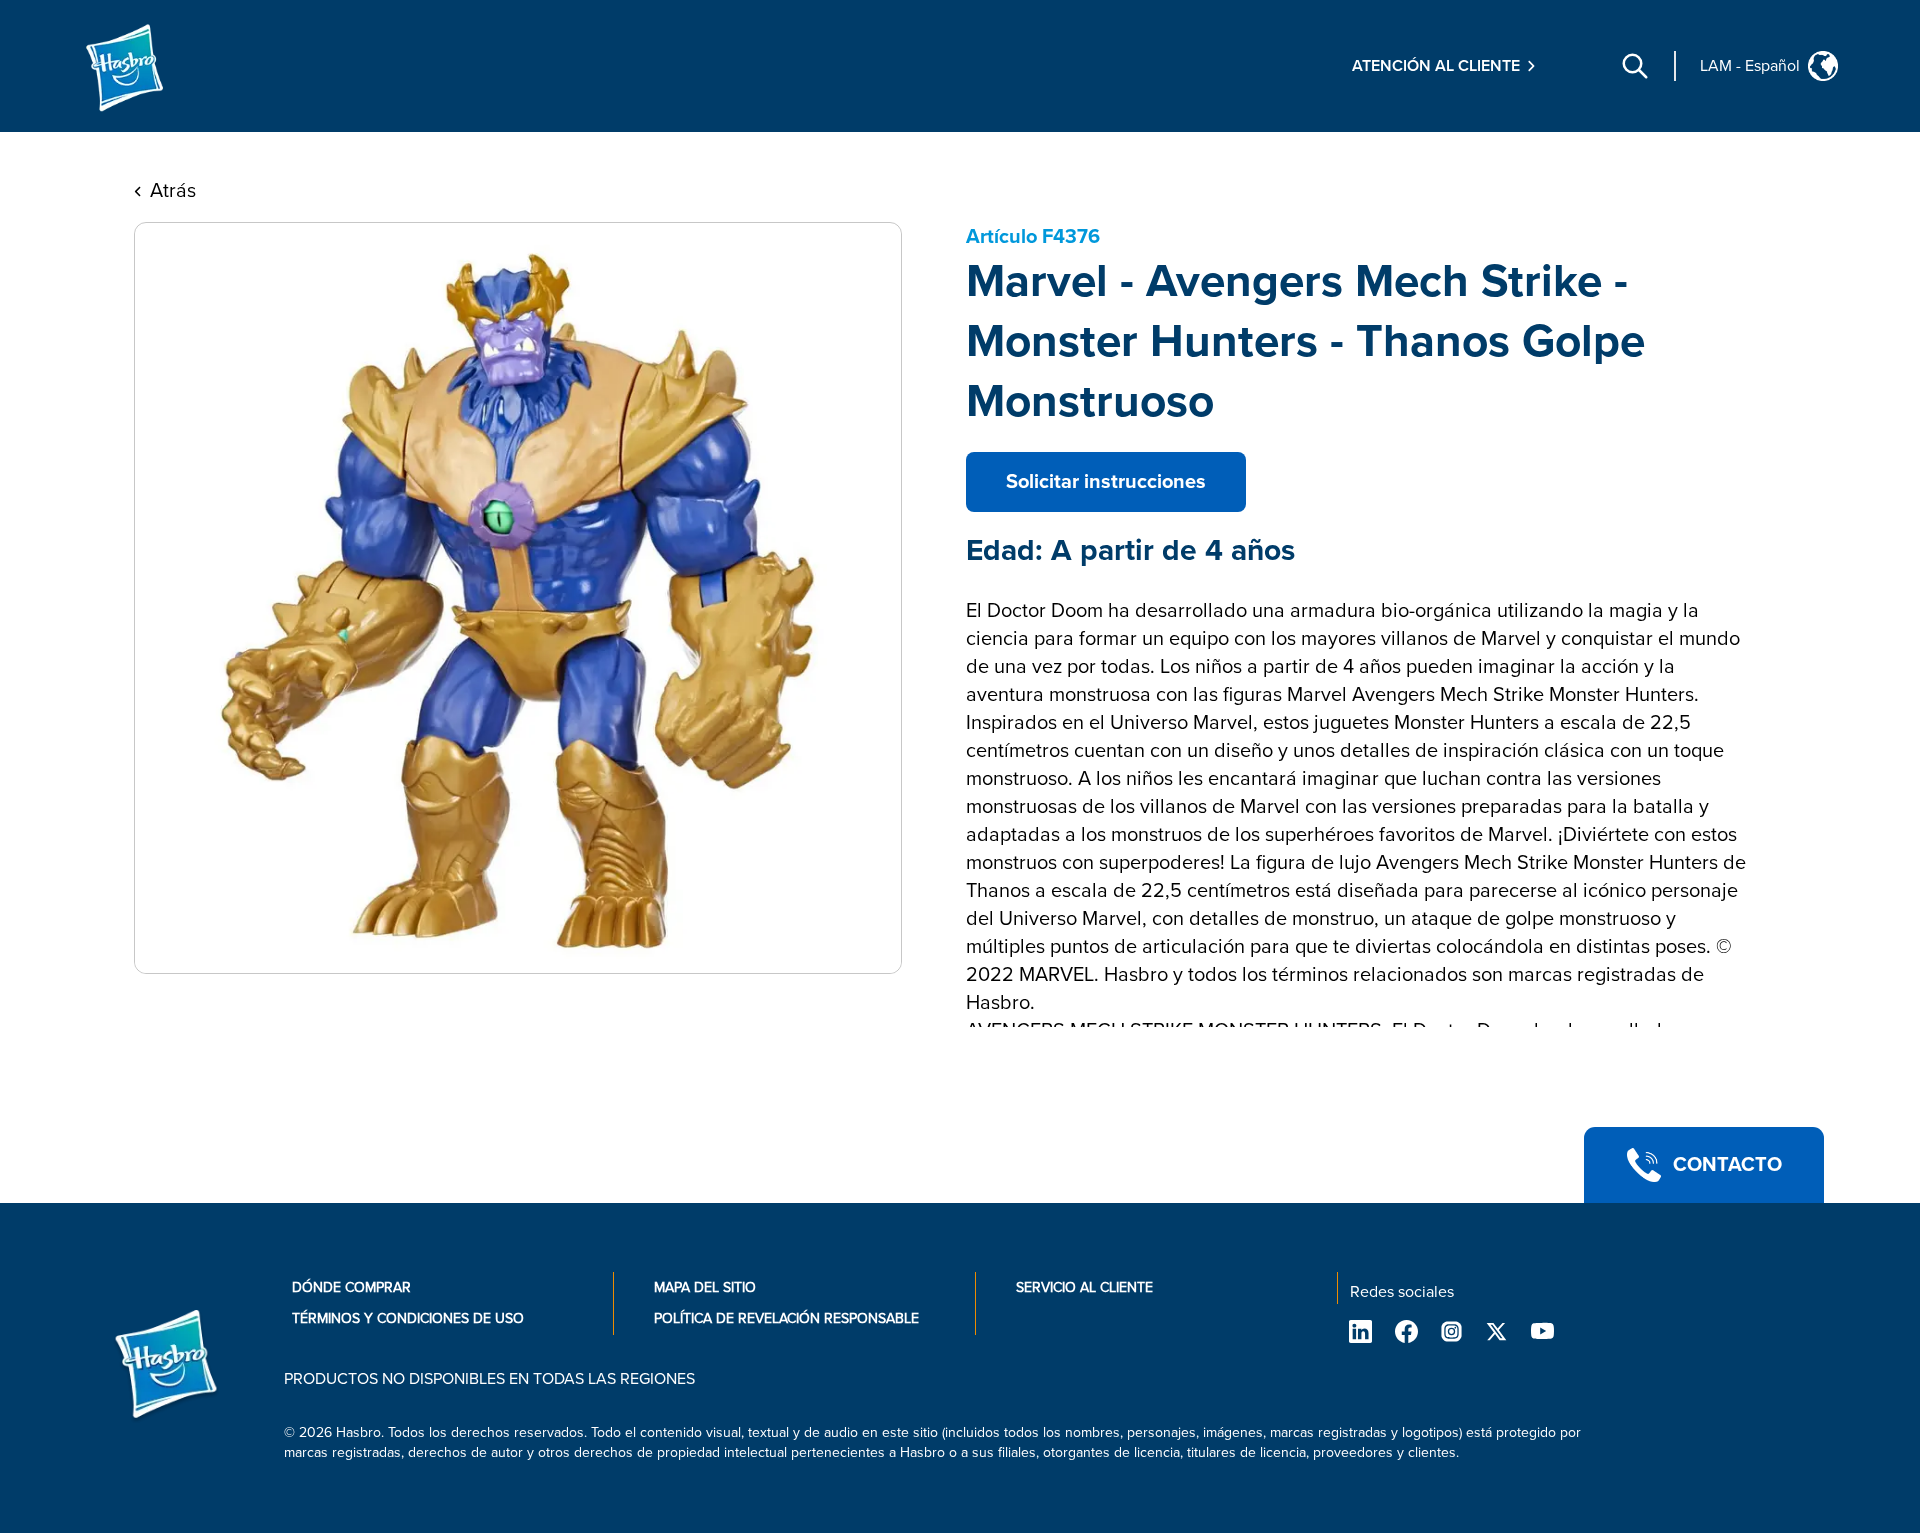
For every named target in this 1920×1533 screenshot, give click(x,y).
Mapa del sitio (705, 1287)
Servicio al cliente (1084, 1287)
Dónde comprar (351, 1287)
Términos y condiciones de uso (408, 1318)
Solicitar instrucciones (1106, 482)
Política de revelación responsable (786, 1318)
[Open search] (1635, 66)
